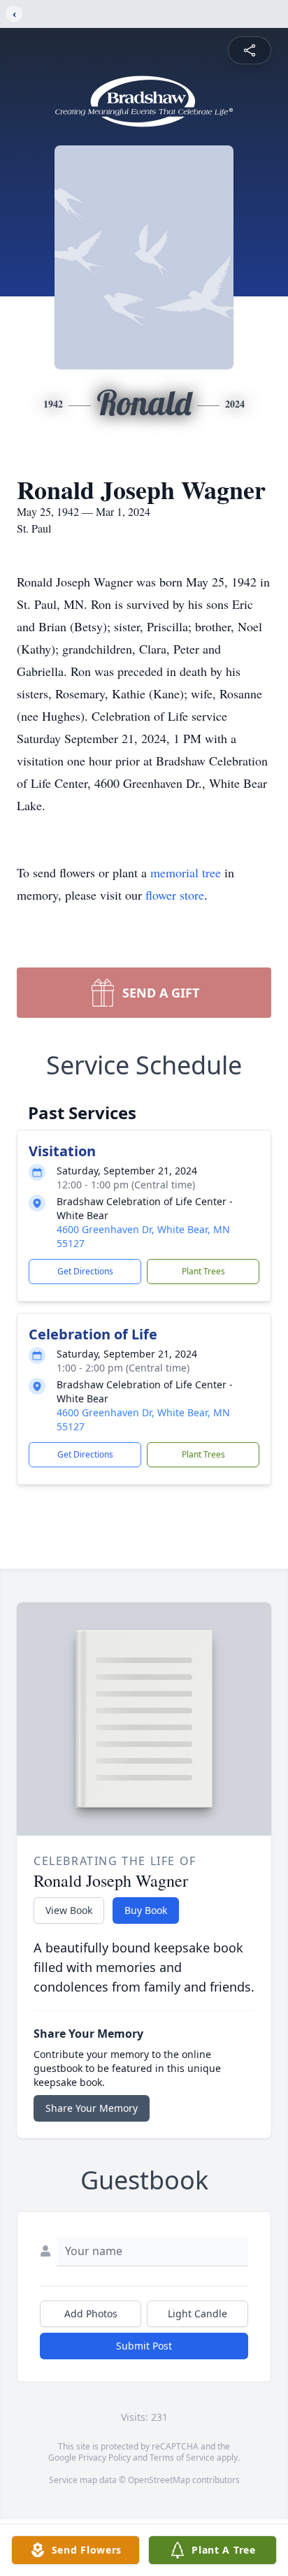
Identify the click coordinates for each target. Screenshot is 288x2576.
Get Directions (85, 1271)
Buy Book (146, 1910)
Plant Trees (203, 1271)
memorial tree (186, 872)
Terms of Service (182, 2458)
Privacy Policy (105, 2458)
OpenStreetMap (159, 2480)
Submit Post (144, 2346)
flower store (175, 895)
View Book (69, 1910)
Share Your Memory (92, 2108)
